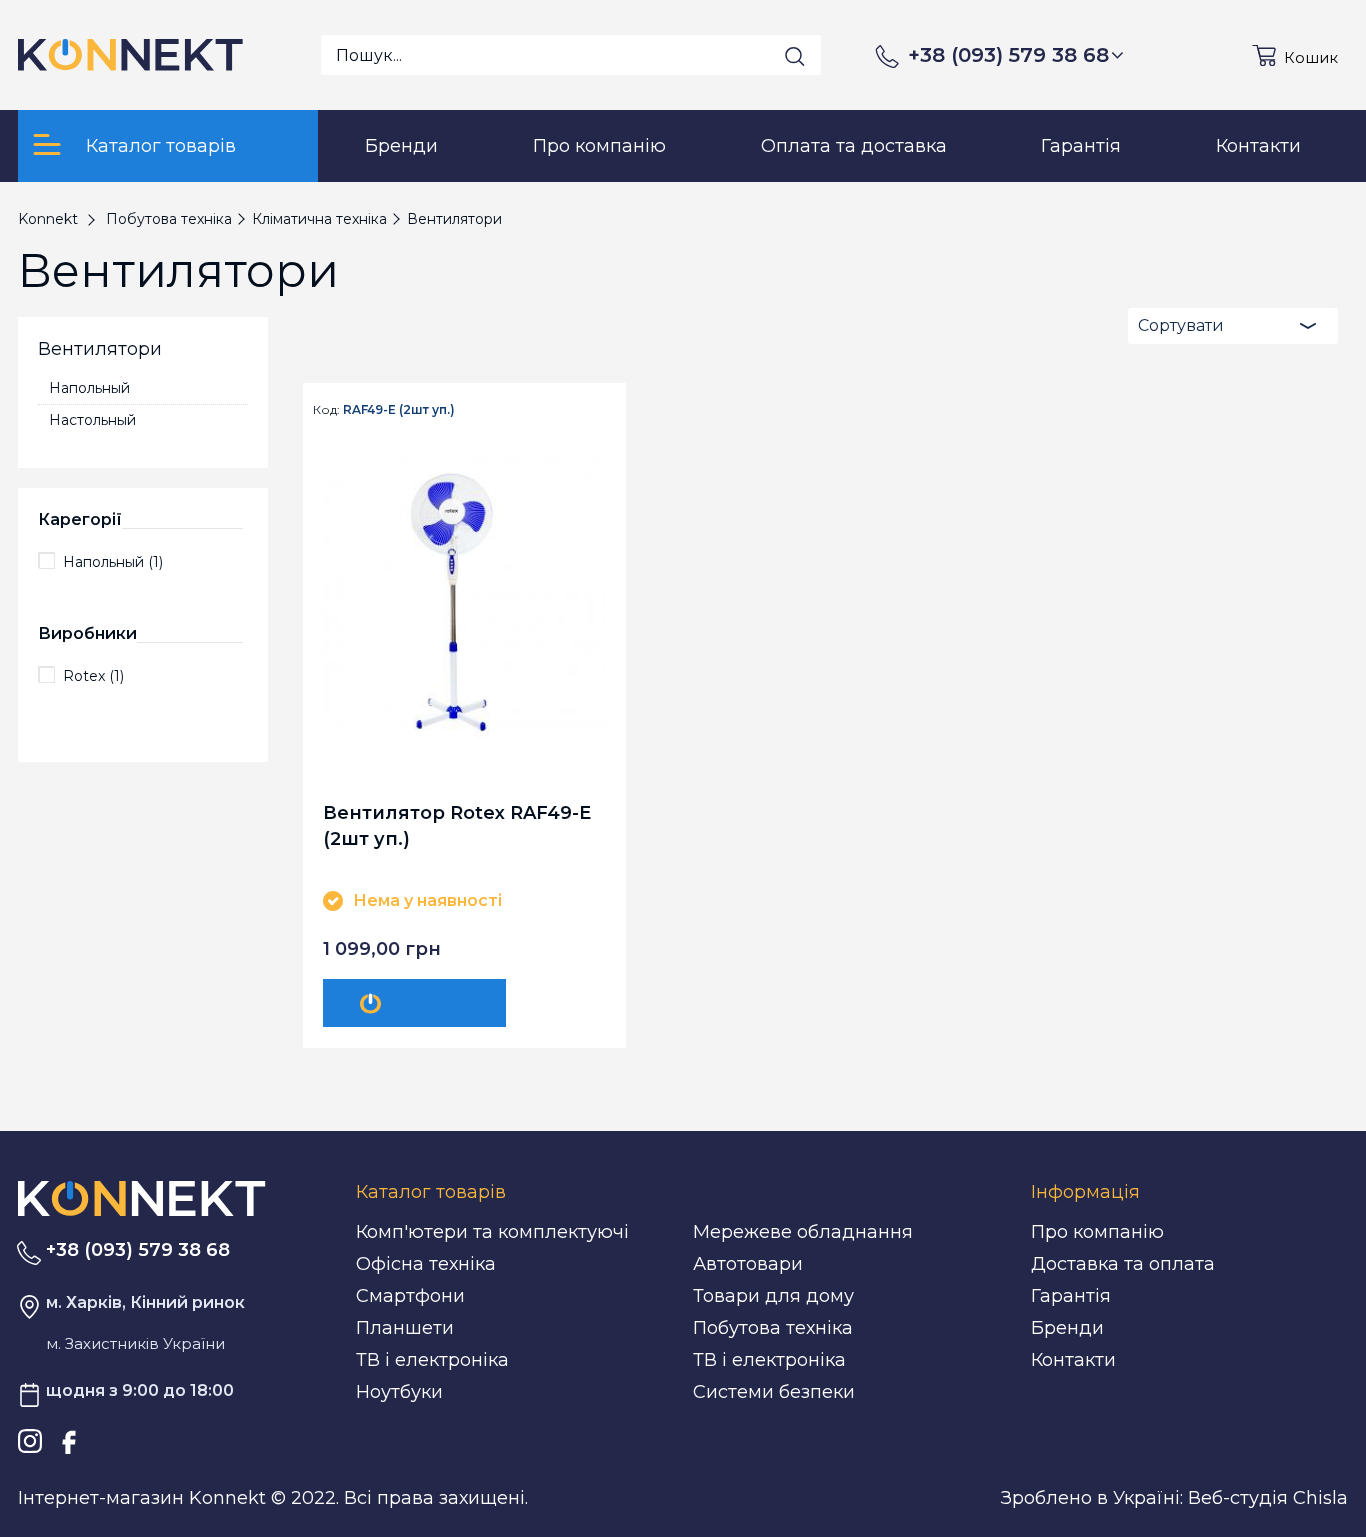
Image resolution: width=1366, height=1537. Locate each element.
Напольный (89, 388)
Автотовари (748, 1264)
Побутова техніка (773, 1328)
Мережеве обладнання (803, 1232)
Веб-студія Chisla (1268, 1498)
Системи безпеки (774, 1392)
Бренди (1067, 1328)
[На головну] (142, 1197)
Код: (326, 410)
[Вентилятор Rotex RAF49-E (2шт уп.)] (464, 599)
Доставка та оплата (1123, 1264)
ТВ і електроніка (432, 1360)
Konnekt (48, 219)
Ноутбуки (399, 1392)
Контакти (1073, 1360)
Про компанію (1097, 1232)
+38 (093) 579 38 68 (1008, 55)
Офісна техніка (426, 1264)
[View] (414, 1003)
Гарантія (1071, 1296)
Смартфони (410, 1296)
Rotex (93, 676)
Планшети (405, 1328)
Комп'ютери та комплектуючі (492, 1232)
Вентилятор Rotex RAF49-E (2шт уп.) (457, 825)
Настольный (92, 420)
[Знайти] (795, 56)
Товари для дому (773, 1296)
